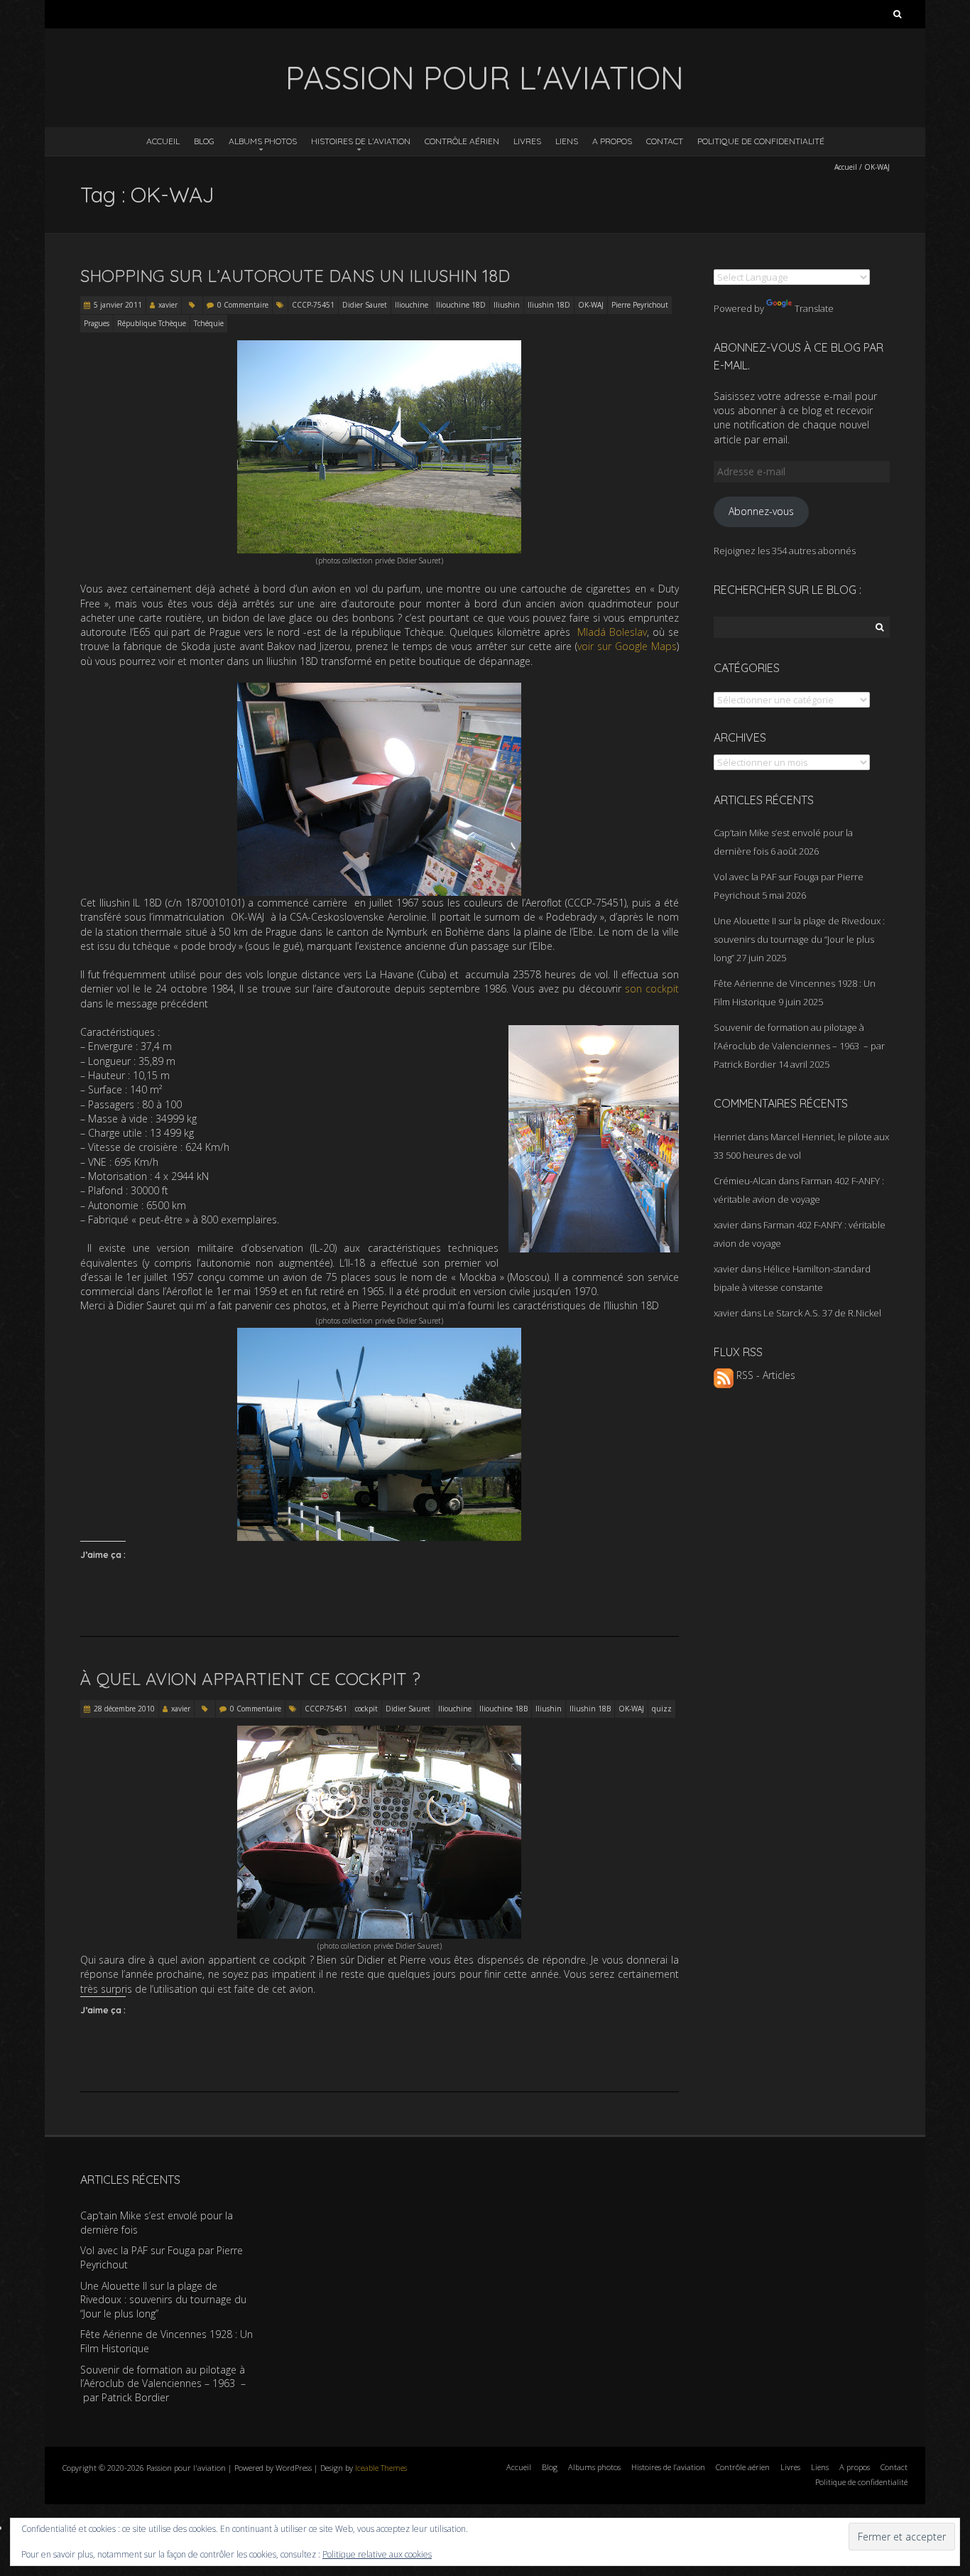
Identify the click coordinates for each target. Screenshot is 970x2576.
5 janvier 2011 (118, 305)
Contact (665, 141)
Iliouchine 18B (503, 1709)
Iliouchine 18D (461, 305)
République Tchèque (152, 323)
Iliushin (507, 305)
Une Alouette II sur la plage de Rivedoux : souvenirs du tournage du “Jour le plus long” (799, 939)
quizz (662, 1709)
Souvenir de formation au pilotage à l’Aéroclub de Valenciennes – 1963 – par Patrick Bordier (799, 1046)
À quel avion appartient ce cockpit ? (250, 1679)
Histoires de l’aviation (361, 141)
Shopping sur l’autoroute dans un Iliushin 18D (295, 276)
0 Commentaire (243, 305)
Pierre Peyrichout (640, 305)
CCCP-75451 (313, 305)
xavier (168, 305)
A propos (612, 141)
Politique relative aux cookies (377, 2554)
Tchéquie (209, 323)
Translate (814, 308)
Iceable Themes (381, 2468)
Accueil (163, 141)
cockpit (366, 1709)
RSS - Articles (764, 1375)
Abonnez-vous (761, 511)
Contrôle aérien (462, 141)
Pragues (97, 323)
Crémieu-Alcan (745, 1181)
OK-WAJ (591, 305)
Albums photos (263, 141)
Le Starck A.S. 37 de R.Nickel (822, 1313)
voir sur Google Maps (627, 646)
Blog (204, 141)
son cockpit (652, 989)
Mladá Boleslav (612, 632)
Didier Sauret (365, 305)
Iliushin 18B (590, 1709)
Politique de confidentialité (761, 141)
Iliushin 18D (549, 305)
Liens (567, 141)
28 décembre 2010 (124, 1709)
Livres (527, 141)
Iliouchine (412, 305)
